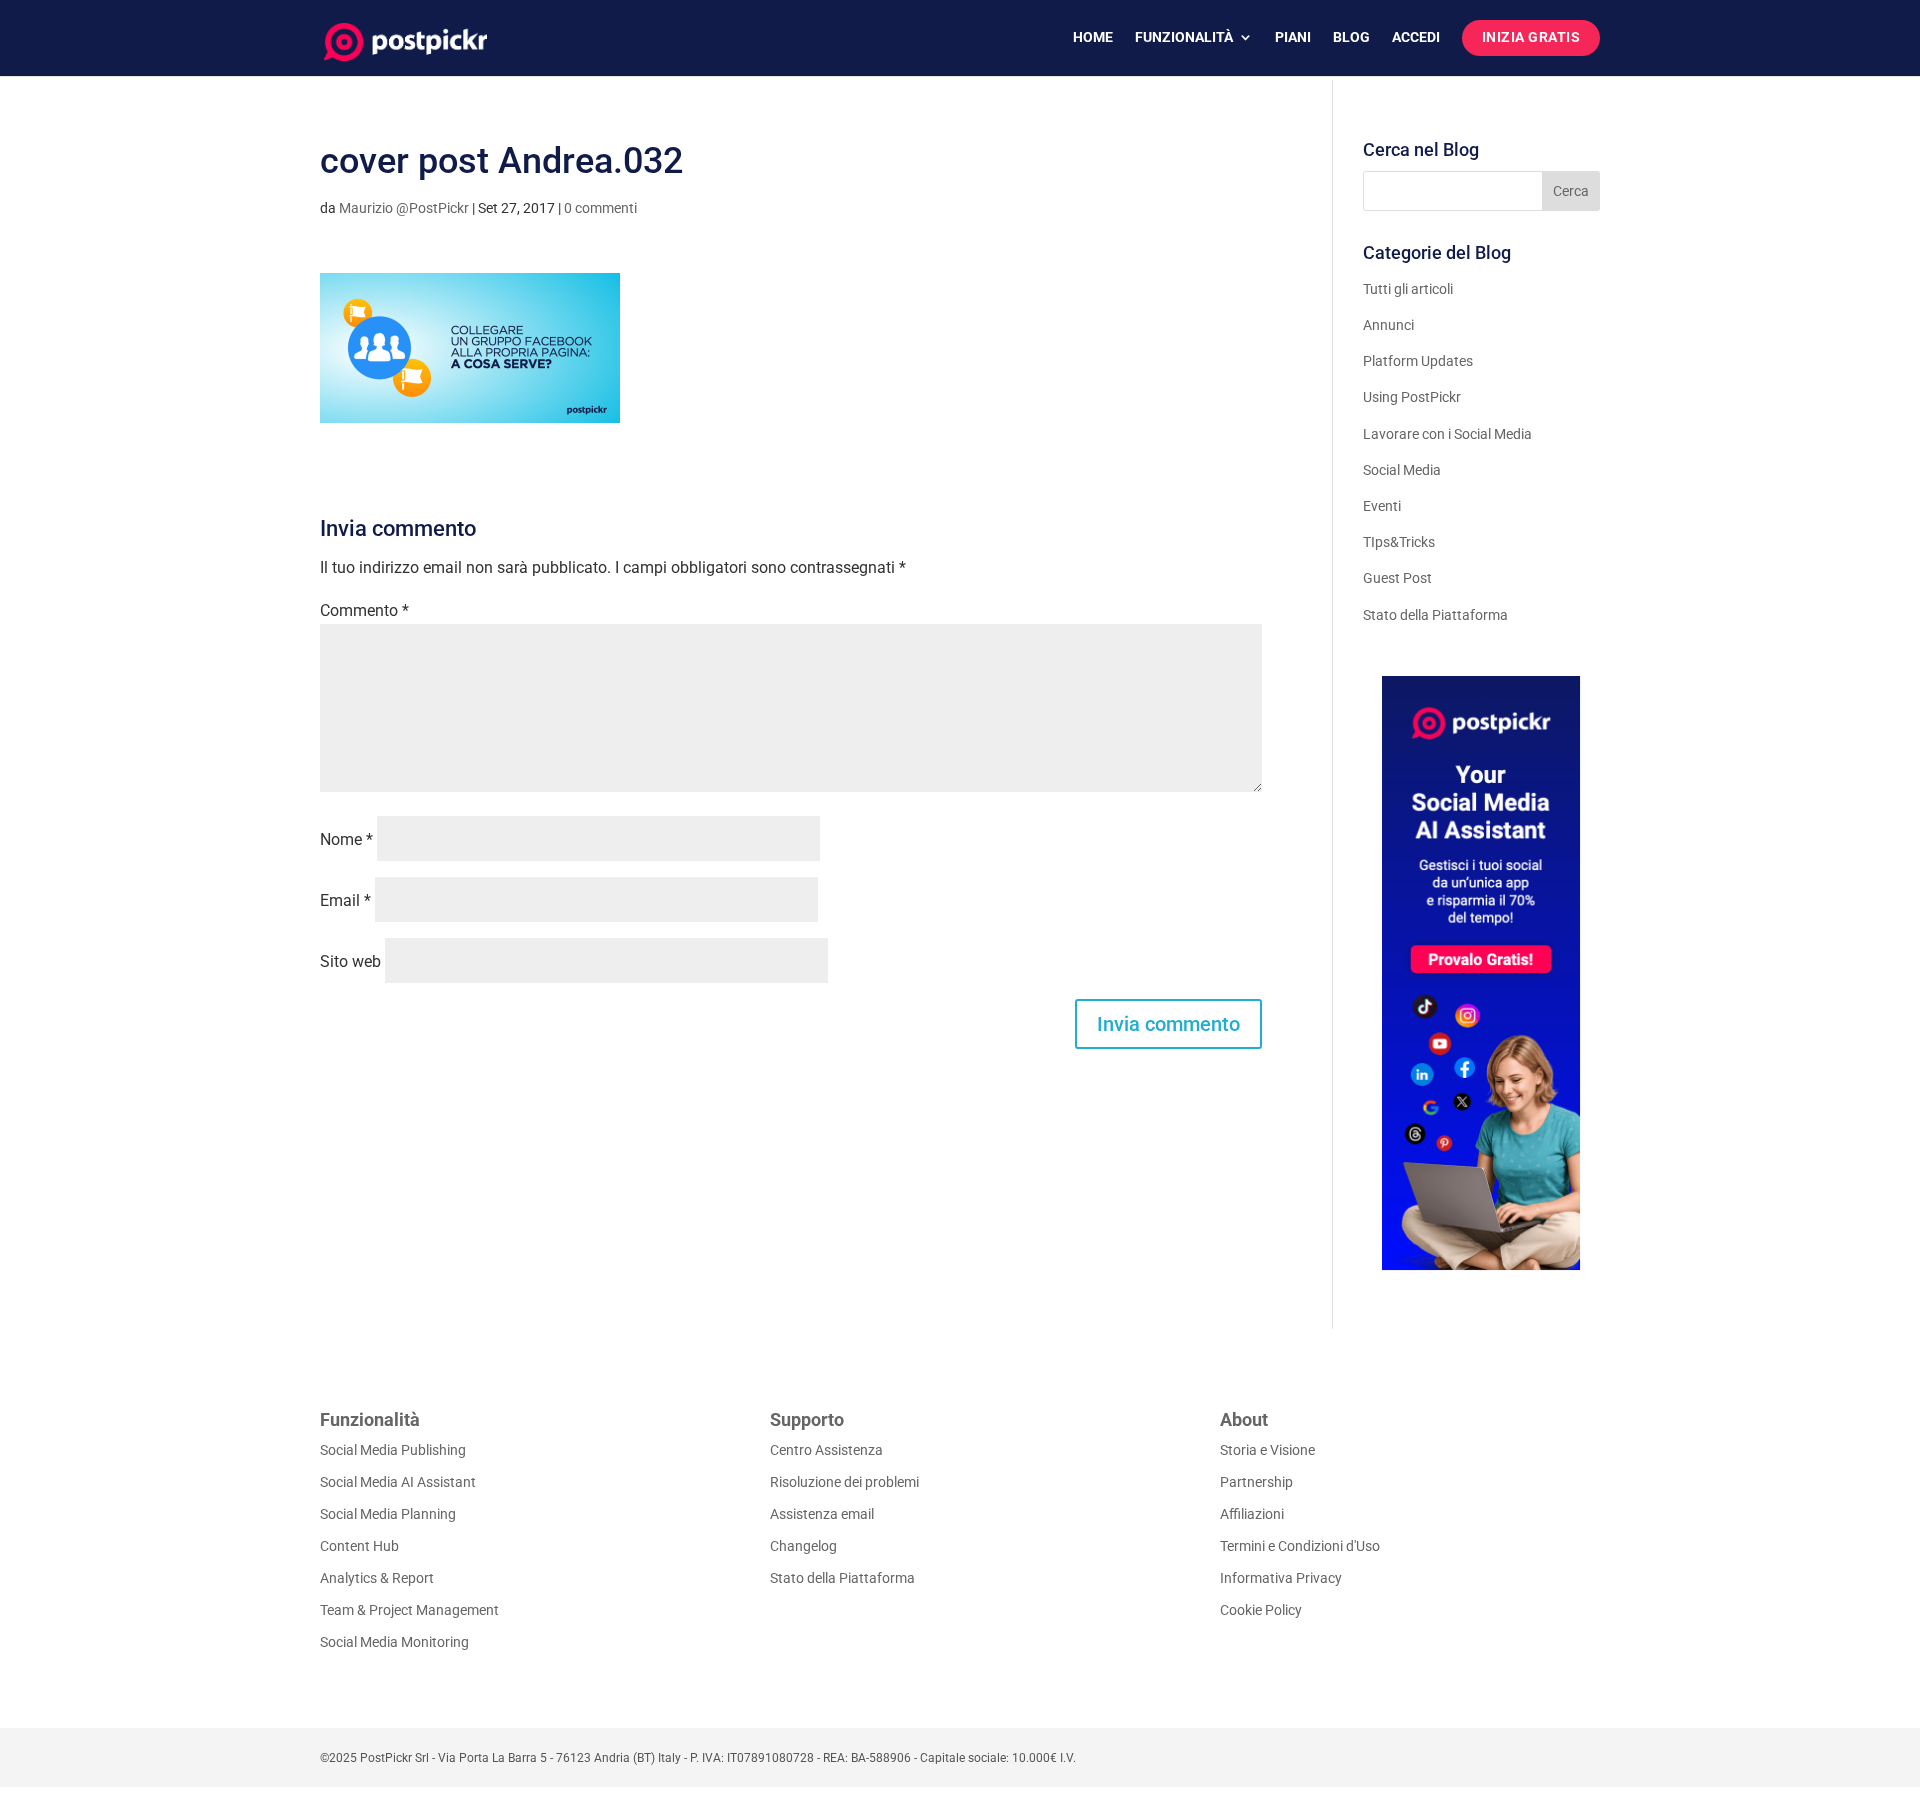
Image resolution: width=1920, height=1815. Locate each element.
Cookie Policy (1261, 1610)
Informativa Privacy (1281, 1578)
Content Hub (359, 1546)
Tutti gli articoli (1408, 289)
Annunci (1388, 325)
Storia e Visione (1267, 1450)
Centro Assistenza (826, 1450)
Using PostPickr (1412, 397)
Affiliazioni (1252, 1514)
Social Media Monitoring (394, 1642)
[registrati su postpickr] (1481, 973)
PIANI (1293, 37)
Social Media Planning (388, 1514)
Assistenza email (822, 1514)
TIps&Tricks (1399, 542)
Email (345, 900)
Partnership (1256, 1482)
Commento (364, 610)
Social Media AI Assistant (398, 1482)
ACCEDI (1416, 37)
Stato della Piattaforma (1435, 615)
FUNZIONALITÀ (1184, 37)
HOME (1093, 37)
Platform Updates (1418, 361)
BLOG (1351, 37)
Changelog (803, 1546)
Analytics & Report (377, 1578)
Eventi (1382, 506)
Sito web (350, 961)
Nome (346, 839)
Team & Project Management (409, 1610)
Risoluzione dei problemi (844, 1482)
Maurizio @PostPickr (404, 208)
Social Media (1402, 470)
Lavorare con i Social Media (1447, 434)
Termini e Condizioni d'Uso (1300, 1546)
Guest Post (1397, 578)
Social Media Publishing (393, 1450)
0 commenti (600, 208)
